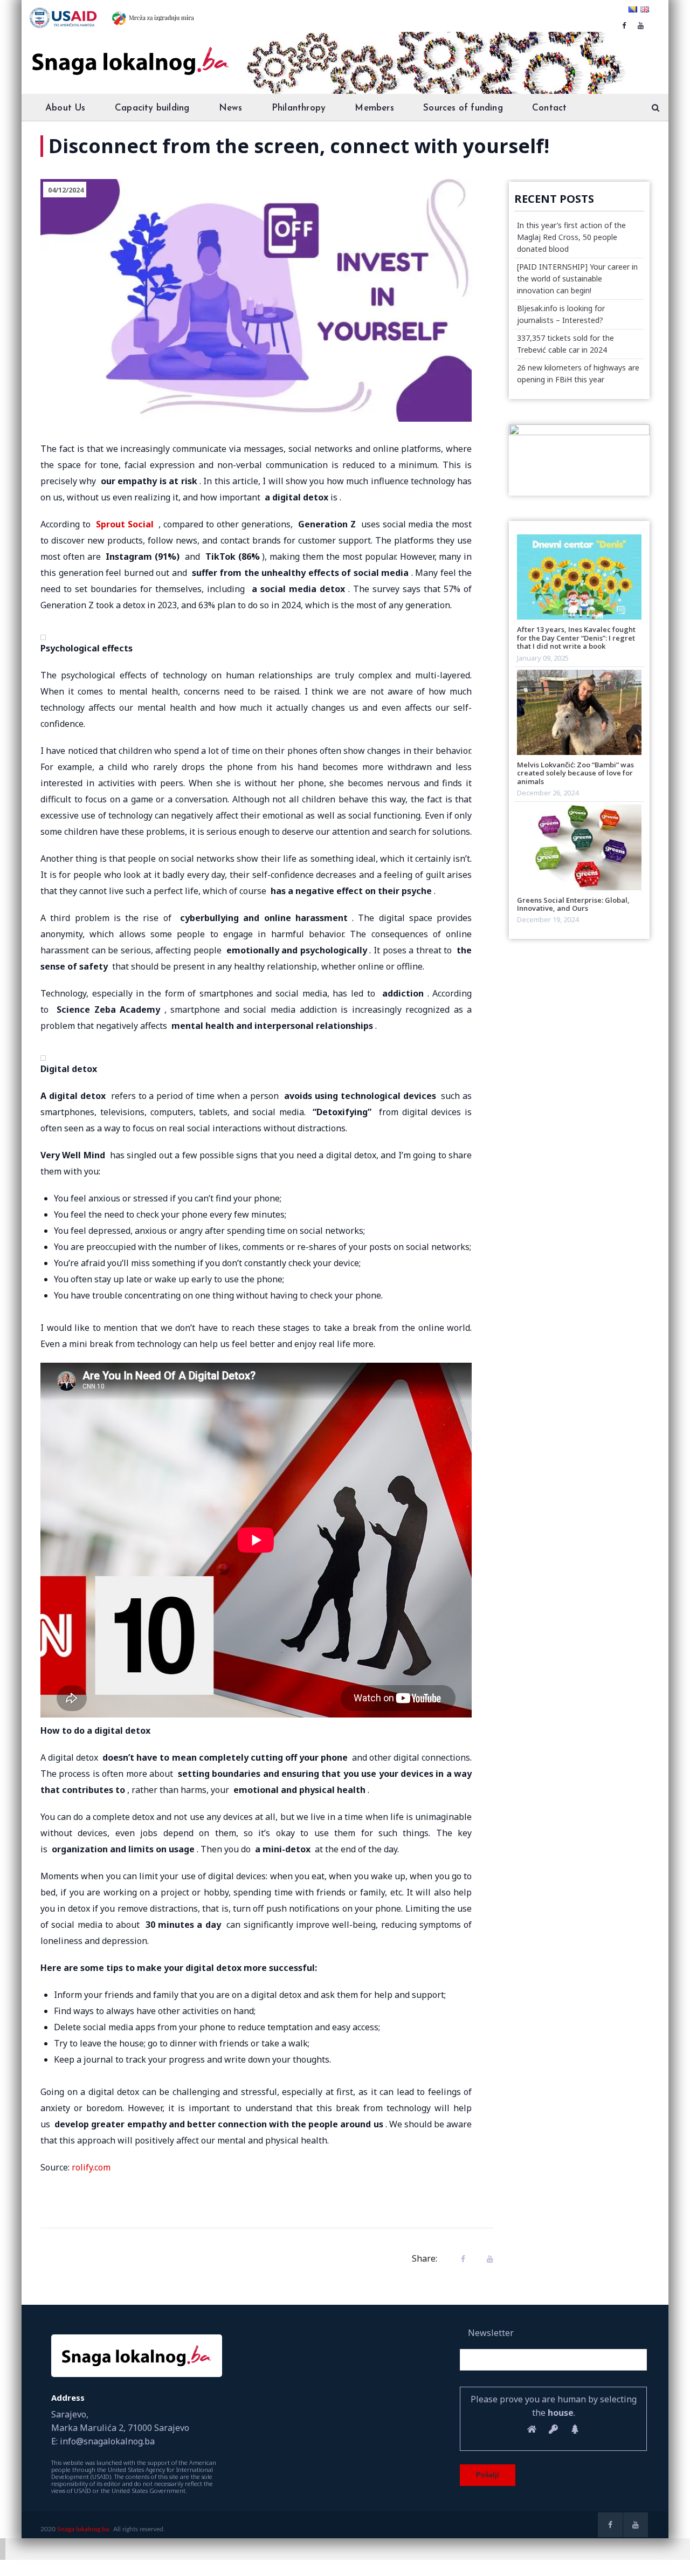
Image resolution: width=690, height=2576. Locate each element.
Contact (549, 108)
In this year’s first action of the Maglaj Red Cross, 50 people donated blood (571, 237)
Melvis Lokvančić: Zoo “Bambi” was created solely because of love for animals (575, 773)
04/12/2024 (66, 190)
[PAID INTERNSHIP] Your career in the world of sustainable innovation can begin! (577, 279)
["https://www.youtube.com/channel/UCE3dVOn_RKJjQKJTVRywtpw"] (641, 25)
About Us (65, 108)
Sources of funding (463, 108)
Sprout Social (125, 524)
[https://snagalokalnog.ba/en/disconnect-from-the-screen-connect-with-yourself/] (487, 2259)
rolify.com (91, 2167)
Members (374, 108)
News (231, 108)
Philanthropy (299, 108)
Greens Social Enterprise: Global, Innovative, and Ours (573, 904)
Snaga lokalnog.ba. (84, 2529)
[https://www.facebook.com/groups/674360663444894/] (624, 25)
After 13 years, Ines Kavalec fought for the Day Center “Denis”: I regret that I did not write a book (576, 638)
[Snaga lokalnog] (129, 53)
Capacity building (152, 108)
